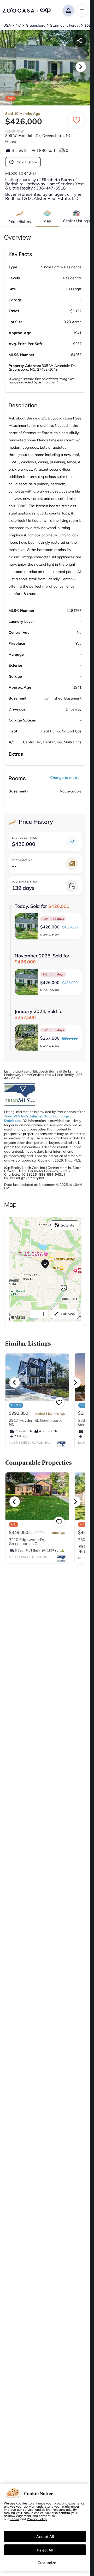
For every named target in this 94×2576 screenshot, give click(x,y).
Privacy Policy (37, 2519)
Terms (15, 2519)
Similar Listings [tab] (76, 221)
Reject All (45, 2550)
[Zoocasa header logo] (27, 10)
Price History (26, 162)
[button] (48, 926)
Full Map (68, 1314)
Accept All (45, 2536)
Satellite (68, 1225)
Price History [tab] (20, 221)
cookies (22, 2503)
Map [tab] (47, 221)
